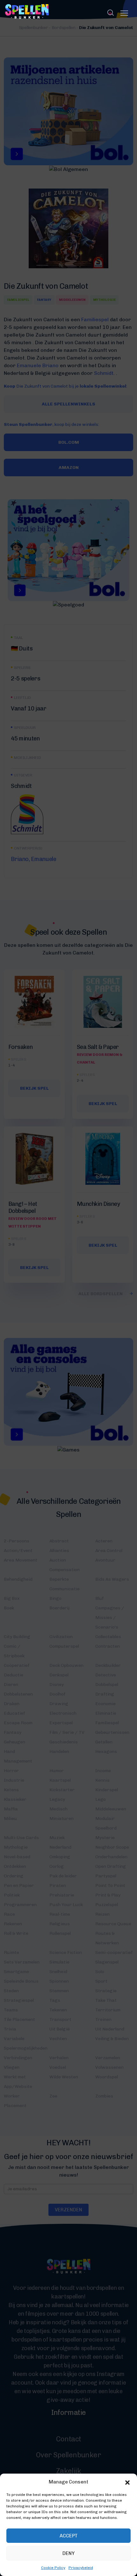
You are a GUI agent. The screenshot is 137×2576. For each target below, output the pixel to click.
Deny (68, 2553)
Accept (69, 2536)
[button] (127, 2482)
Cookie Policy (53, 2568)
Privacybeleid (81, 2568)
